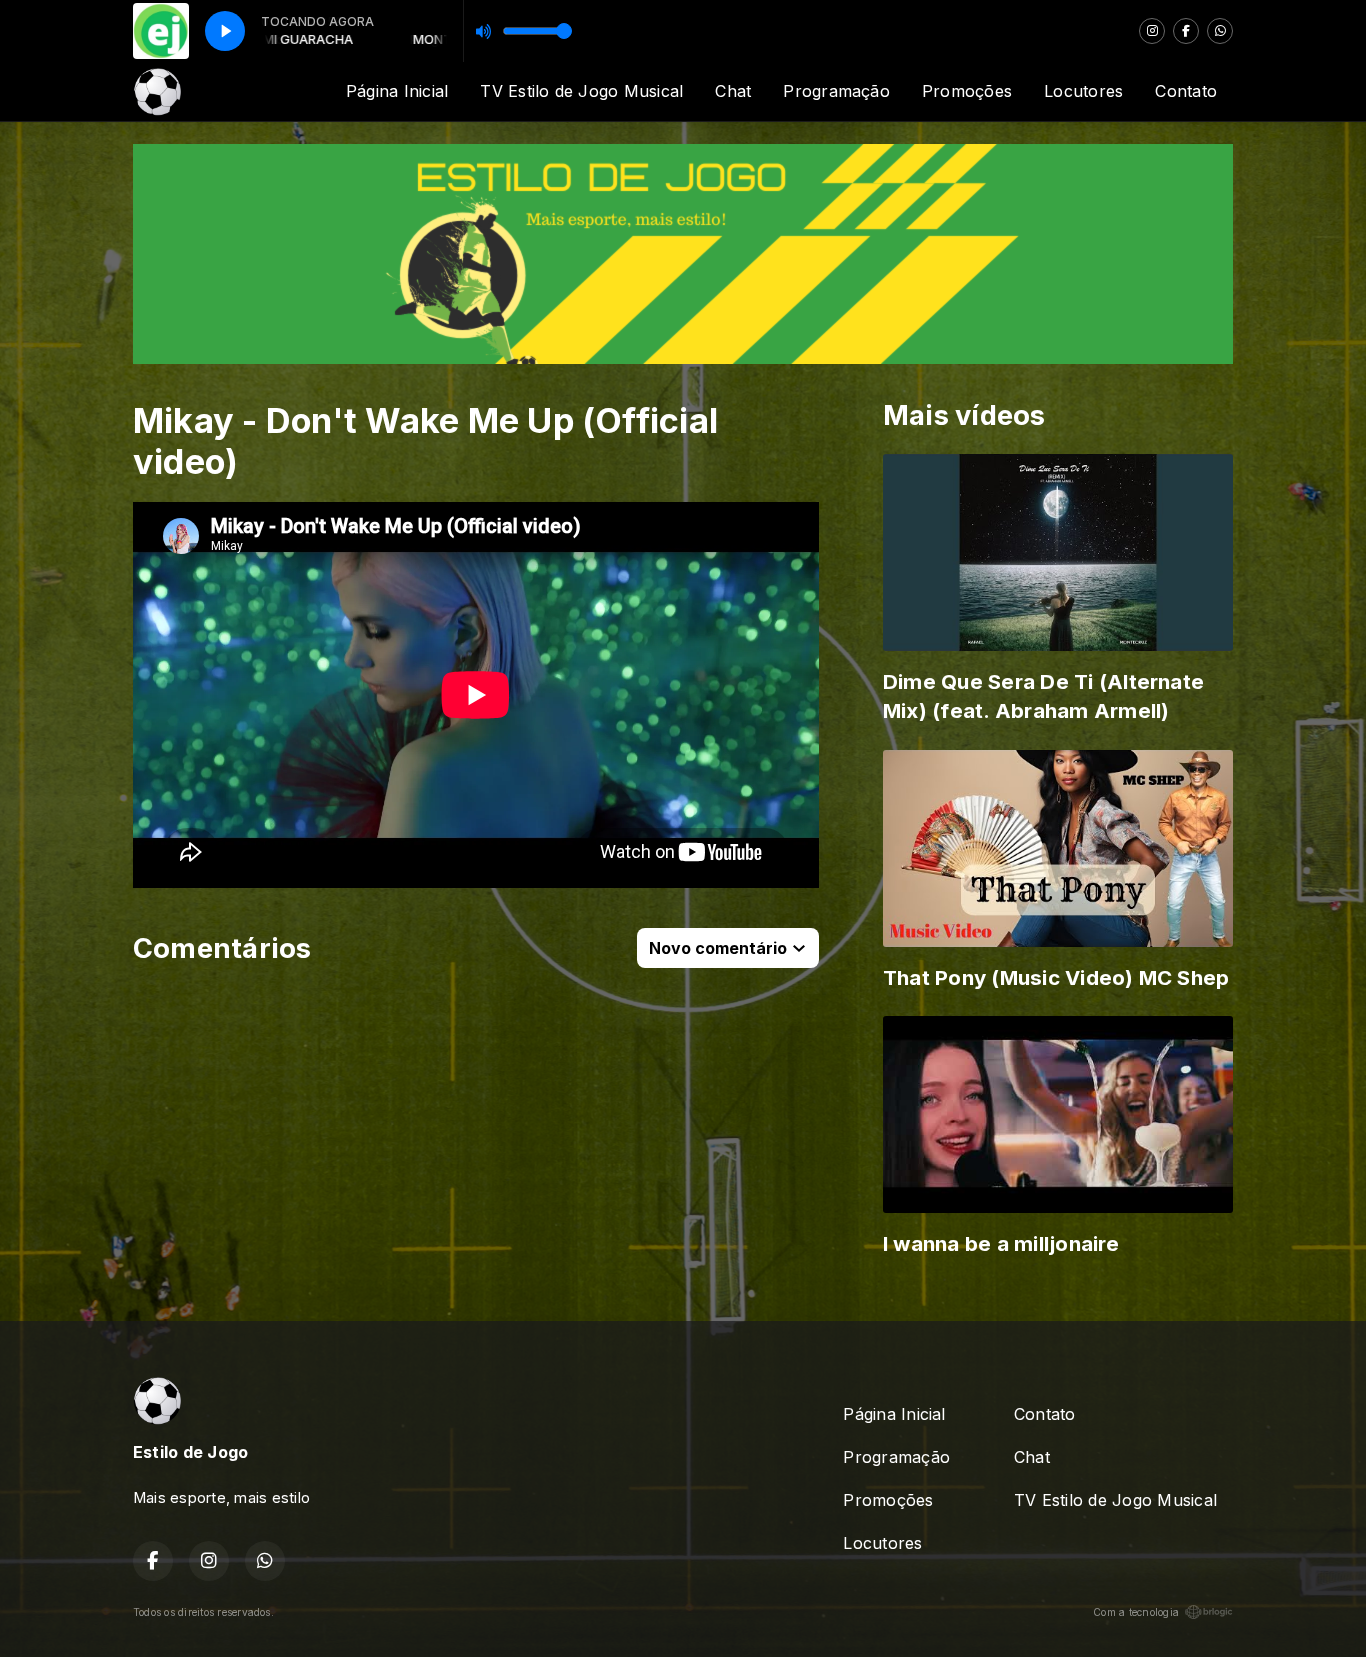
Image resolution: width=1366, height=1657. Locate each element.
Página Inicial (397, 91)
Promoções (967, 91)
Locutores (1083, 91)
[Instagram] (1152, 31)
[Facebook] (1186, 31)
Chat (733, 91)
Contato (1186, 91)
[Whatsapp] (1220, 31)
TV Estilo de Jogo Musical (581, 91)
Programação (836, 91)
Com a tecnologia (1136, 1612)
